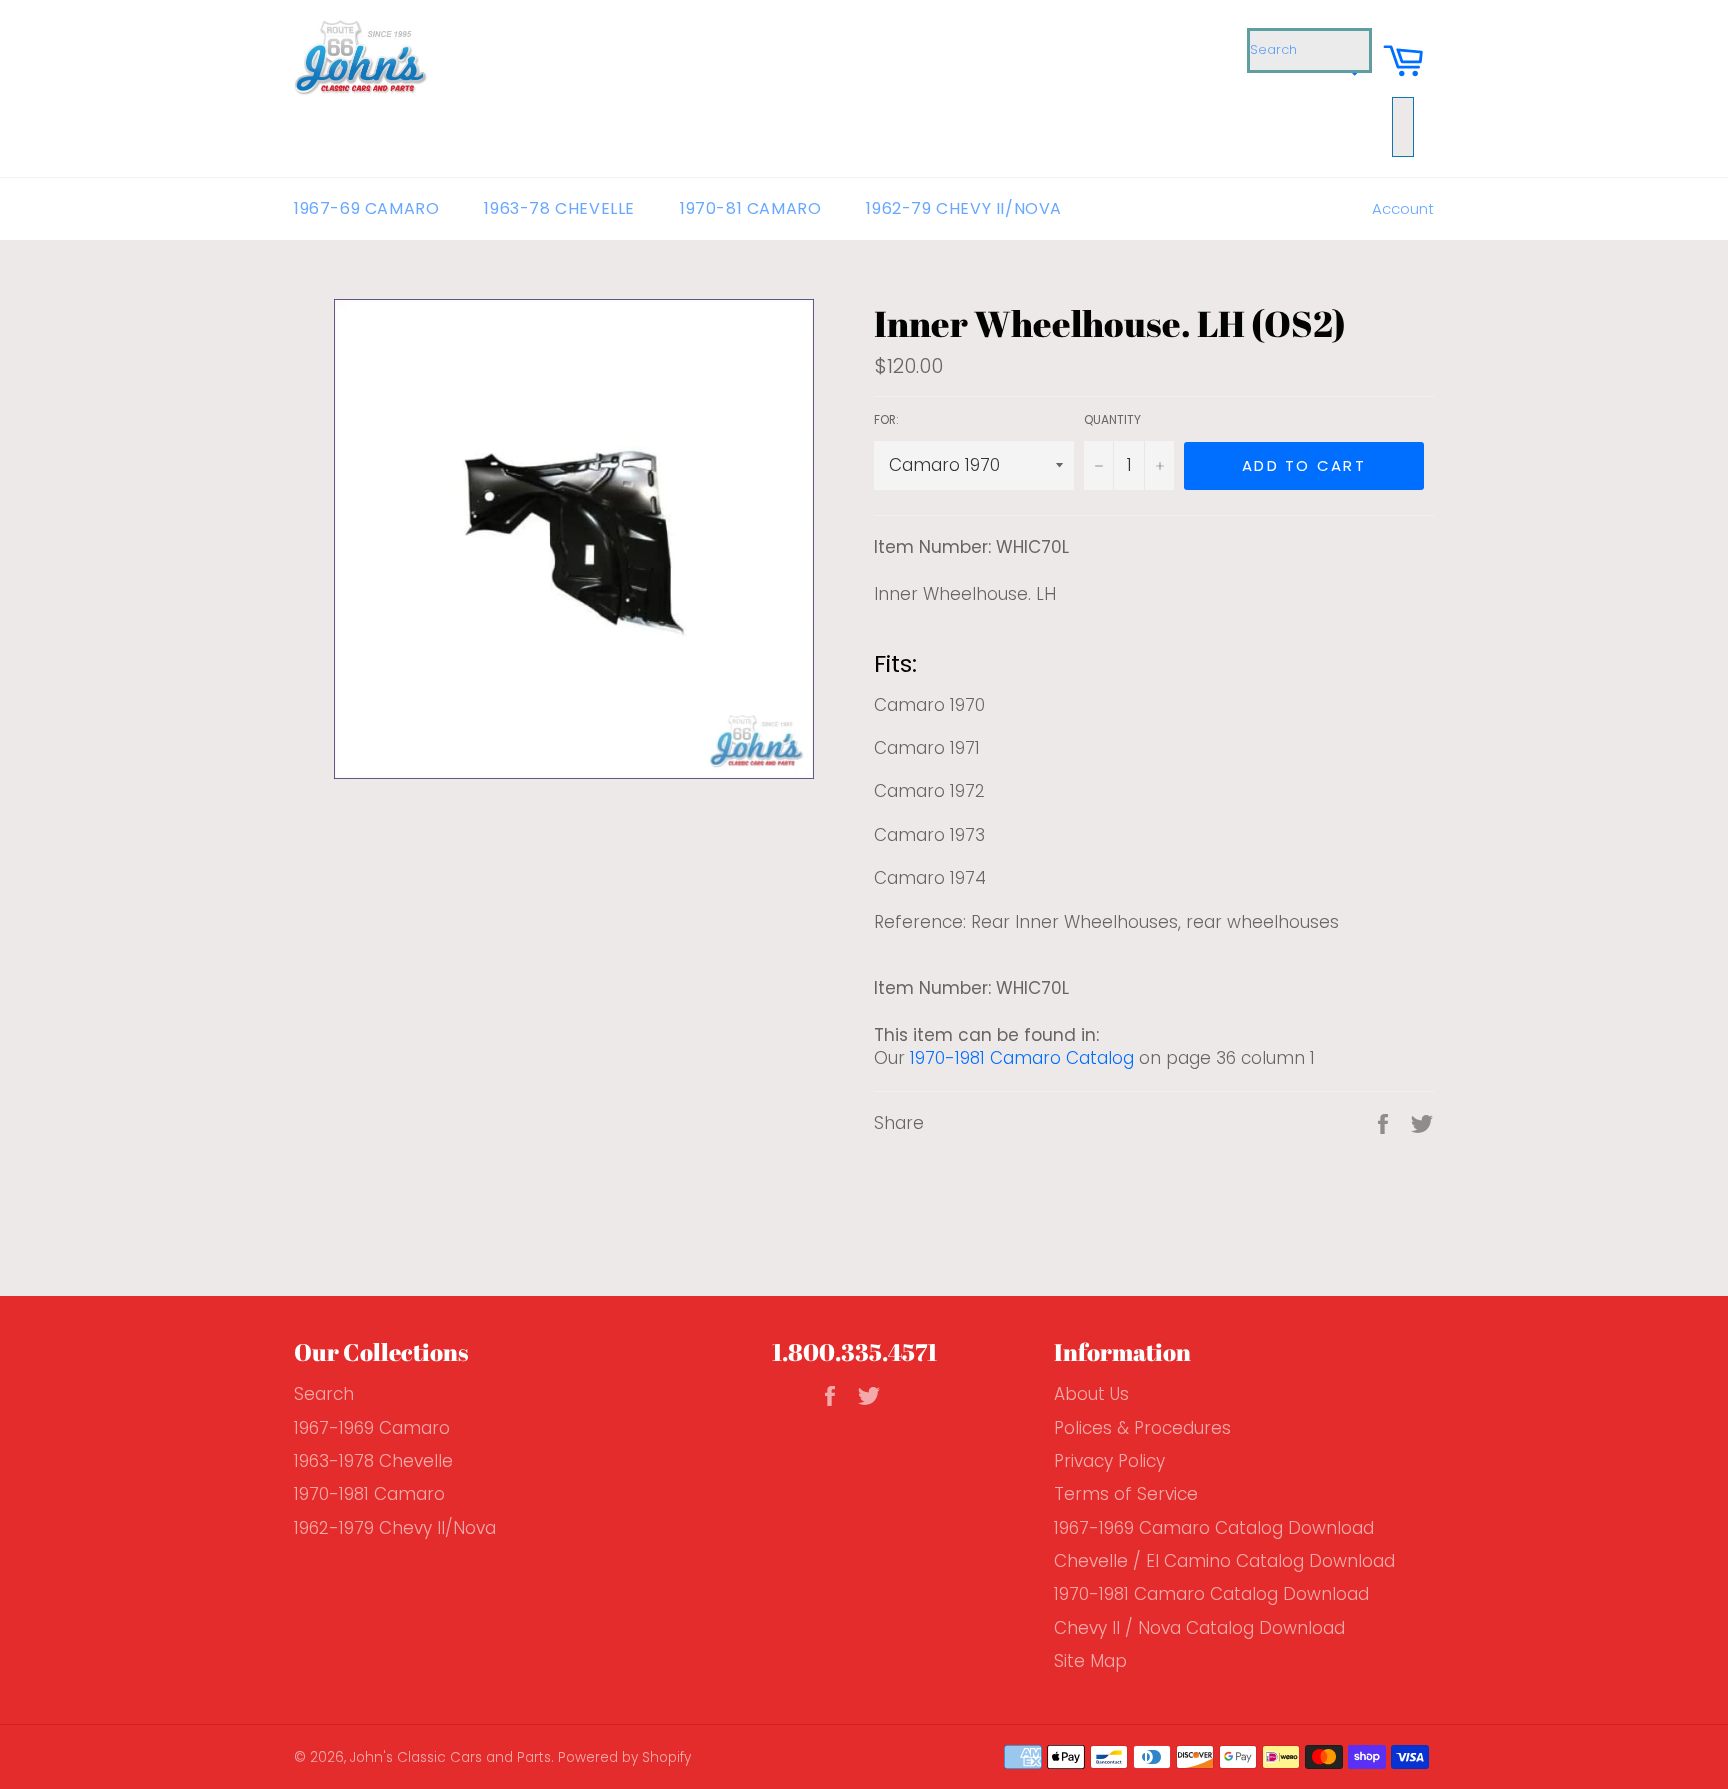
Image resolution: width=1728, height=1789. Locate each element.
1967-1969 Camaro (372, 1428)
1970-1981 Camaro (369, 1494)
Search (324, 1394)
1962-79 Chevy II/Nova (964, 208)
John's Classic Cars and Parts (450, 1757)
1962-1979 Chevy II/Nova (395, 1528)
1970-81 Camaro (750, 208)
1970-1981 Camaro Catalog (1022, 1058)
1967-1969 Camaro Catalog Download (1214, 1528)
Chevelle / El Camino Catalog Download (1224, 1561)
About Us (1091, 1394)
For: (886, 420)
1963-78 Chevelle (559, 208)
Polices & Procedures (1142, 1428)
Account (1403, 208)
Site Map (1090, 1661)
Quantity (1112, 420)
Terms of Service (1126, 1494)
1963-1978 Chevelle (373, 1461)
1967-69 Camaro (366, 208)
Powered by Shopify (624, 1757)
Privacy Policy (1109, 1461)
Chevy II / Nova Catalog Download (1199, 1628)
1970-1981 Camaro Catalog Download (1211, 1594)
